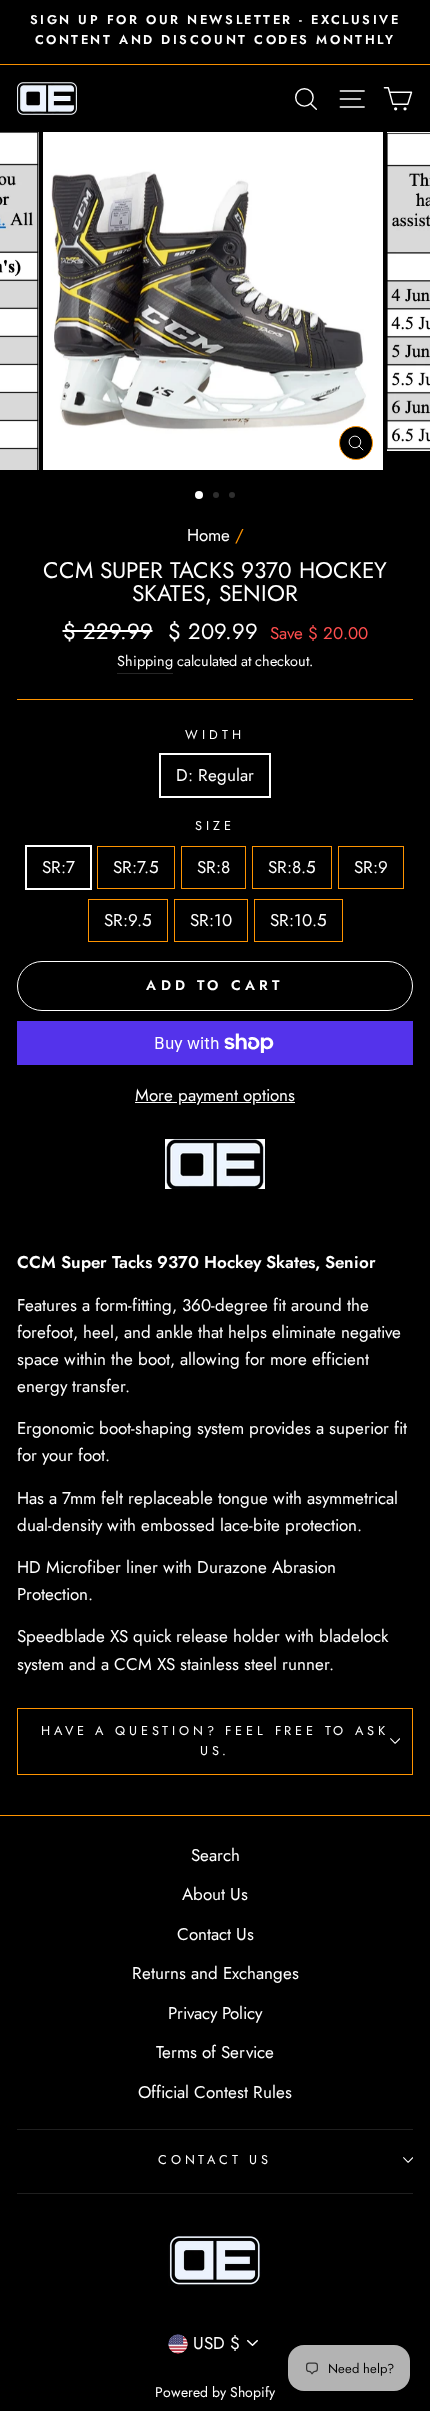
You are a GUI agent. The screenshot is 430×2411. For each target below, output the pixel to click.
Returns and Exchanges (215, 1973)
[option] (215, 30)
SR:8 (213, 867)
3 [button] (234, 497)
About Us (215, 1894)
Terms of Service (215, 2052)
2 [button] (218, 497)
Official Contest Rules (215, 2092)
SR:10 (211, 920)
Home (208, 535)
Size (214, 825)
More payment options (215, 1095)
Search (215, 1855)
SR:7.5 (136, 867)
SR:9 (371, 867)
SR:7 (58, 867)
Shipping (145, 661)
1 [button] (200, 496)
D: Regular (215, 775)
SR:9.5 (128, 920)
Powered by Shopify (215, 2392)
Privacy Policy (215, 2013)
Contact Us (215, 1934)
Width (214, 734)
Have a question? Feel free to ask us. (214, 1740)
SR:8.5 (292, 867)
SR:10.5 (298, 920)
